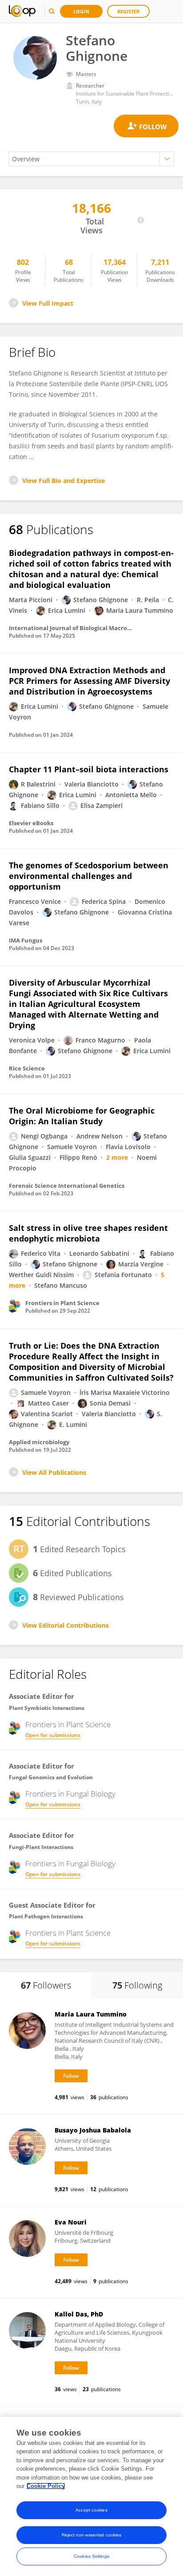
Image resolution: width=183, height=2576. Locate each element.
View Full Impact (48, 303)
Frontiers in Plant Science (68, 1725)
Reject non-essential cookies (92, 2535)
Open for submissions (53, 1735)
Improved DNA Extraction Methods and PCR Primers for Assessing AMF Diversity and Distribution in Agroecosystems (90, 681)
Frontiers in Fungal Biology (70, 1794)
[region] (91, 2496)
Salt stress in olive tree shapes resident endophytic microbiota (88, 1233)
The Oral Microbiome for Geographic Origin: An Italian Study (82, 1116)
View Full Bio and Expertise (64, 481)
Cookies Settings (91, 2556)
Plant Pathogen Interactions (46, 1916)
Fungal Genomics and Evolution (51, 1777)
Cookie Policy (46, 2486)
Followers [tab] (46, 1985)
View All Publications (54, 1472)
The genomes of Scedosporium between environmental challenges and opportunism (89, 876)
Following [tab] (137, 1985)
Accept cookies (91, 2510)
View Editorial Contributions (66, 1625)
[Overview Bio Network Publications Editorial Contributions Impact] (91, 159)
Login (81, 11)
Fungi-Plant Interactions (41, 1847)
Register (128, 11)
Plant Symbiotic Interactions (47, 1708)
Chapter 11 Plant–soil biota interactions (89, 769)
